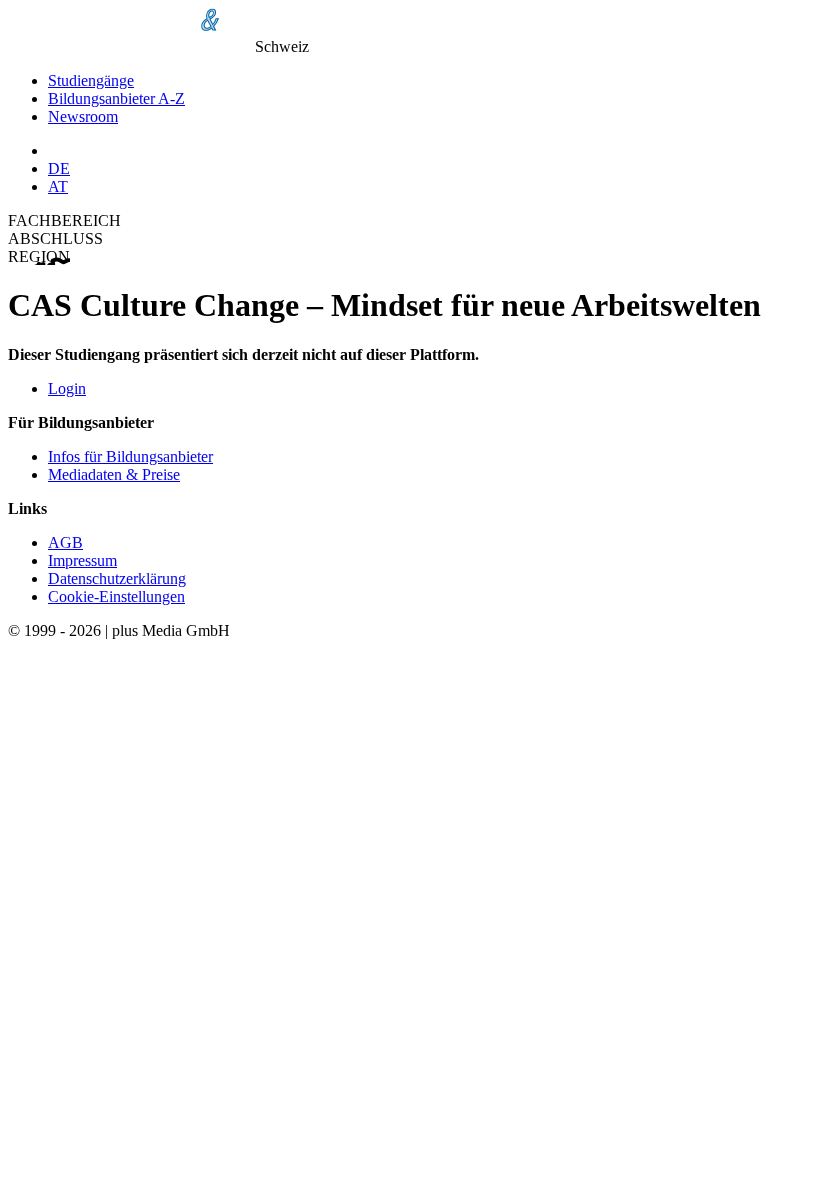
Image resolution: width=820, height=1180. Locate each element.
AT (58, 186)
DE (59, 168)
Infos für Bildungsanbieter (130, 456)
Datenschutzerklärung (117, 578)
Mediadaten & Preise (114, 474)
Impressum (82, 560)
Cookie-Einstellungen (116, 596)
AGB (65, 542)
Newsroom (83, 116)
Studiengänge (91, 80)
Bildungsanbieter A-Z (116, 98)
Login (67, 388)
